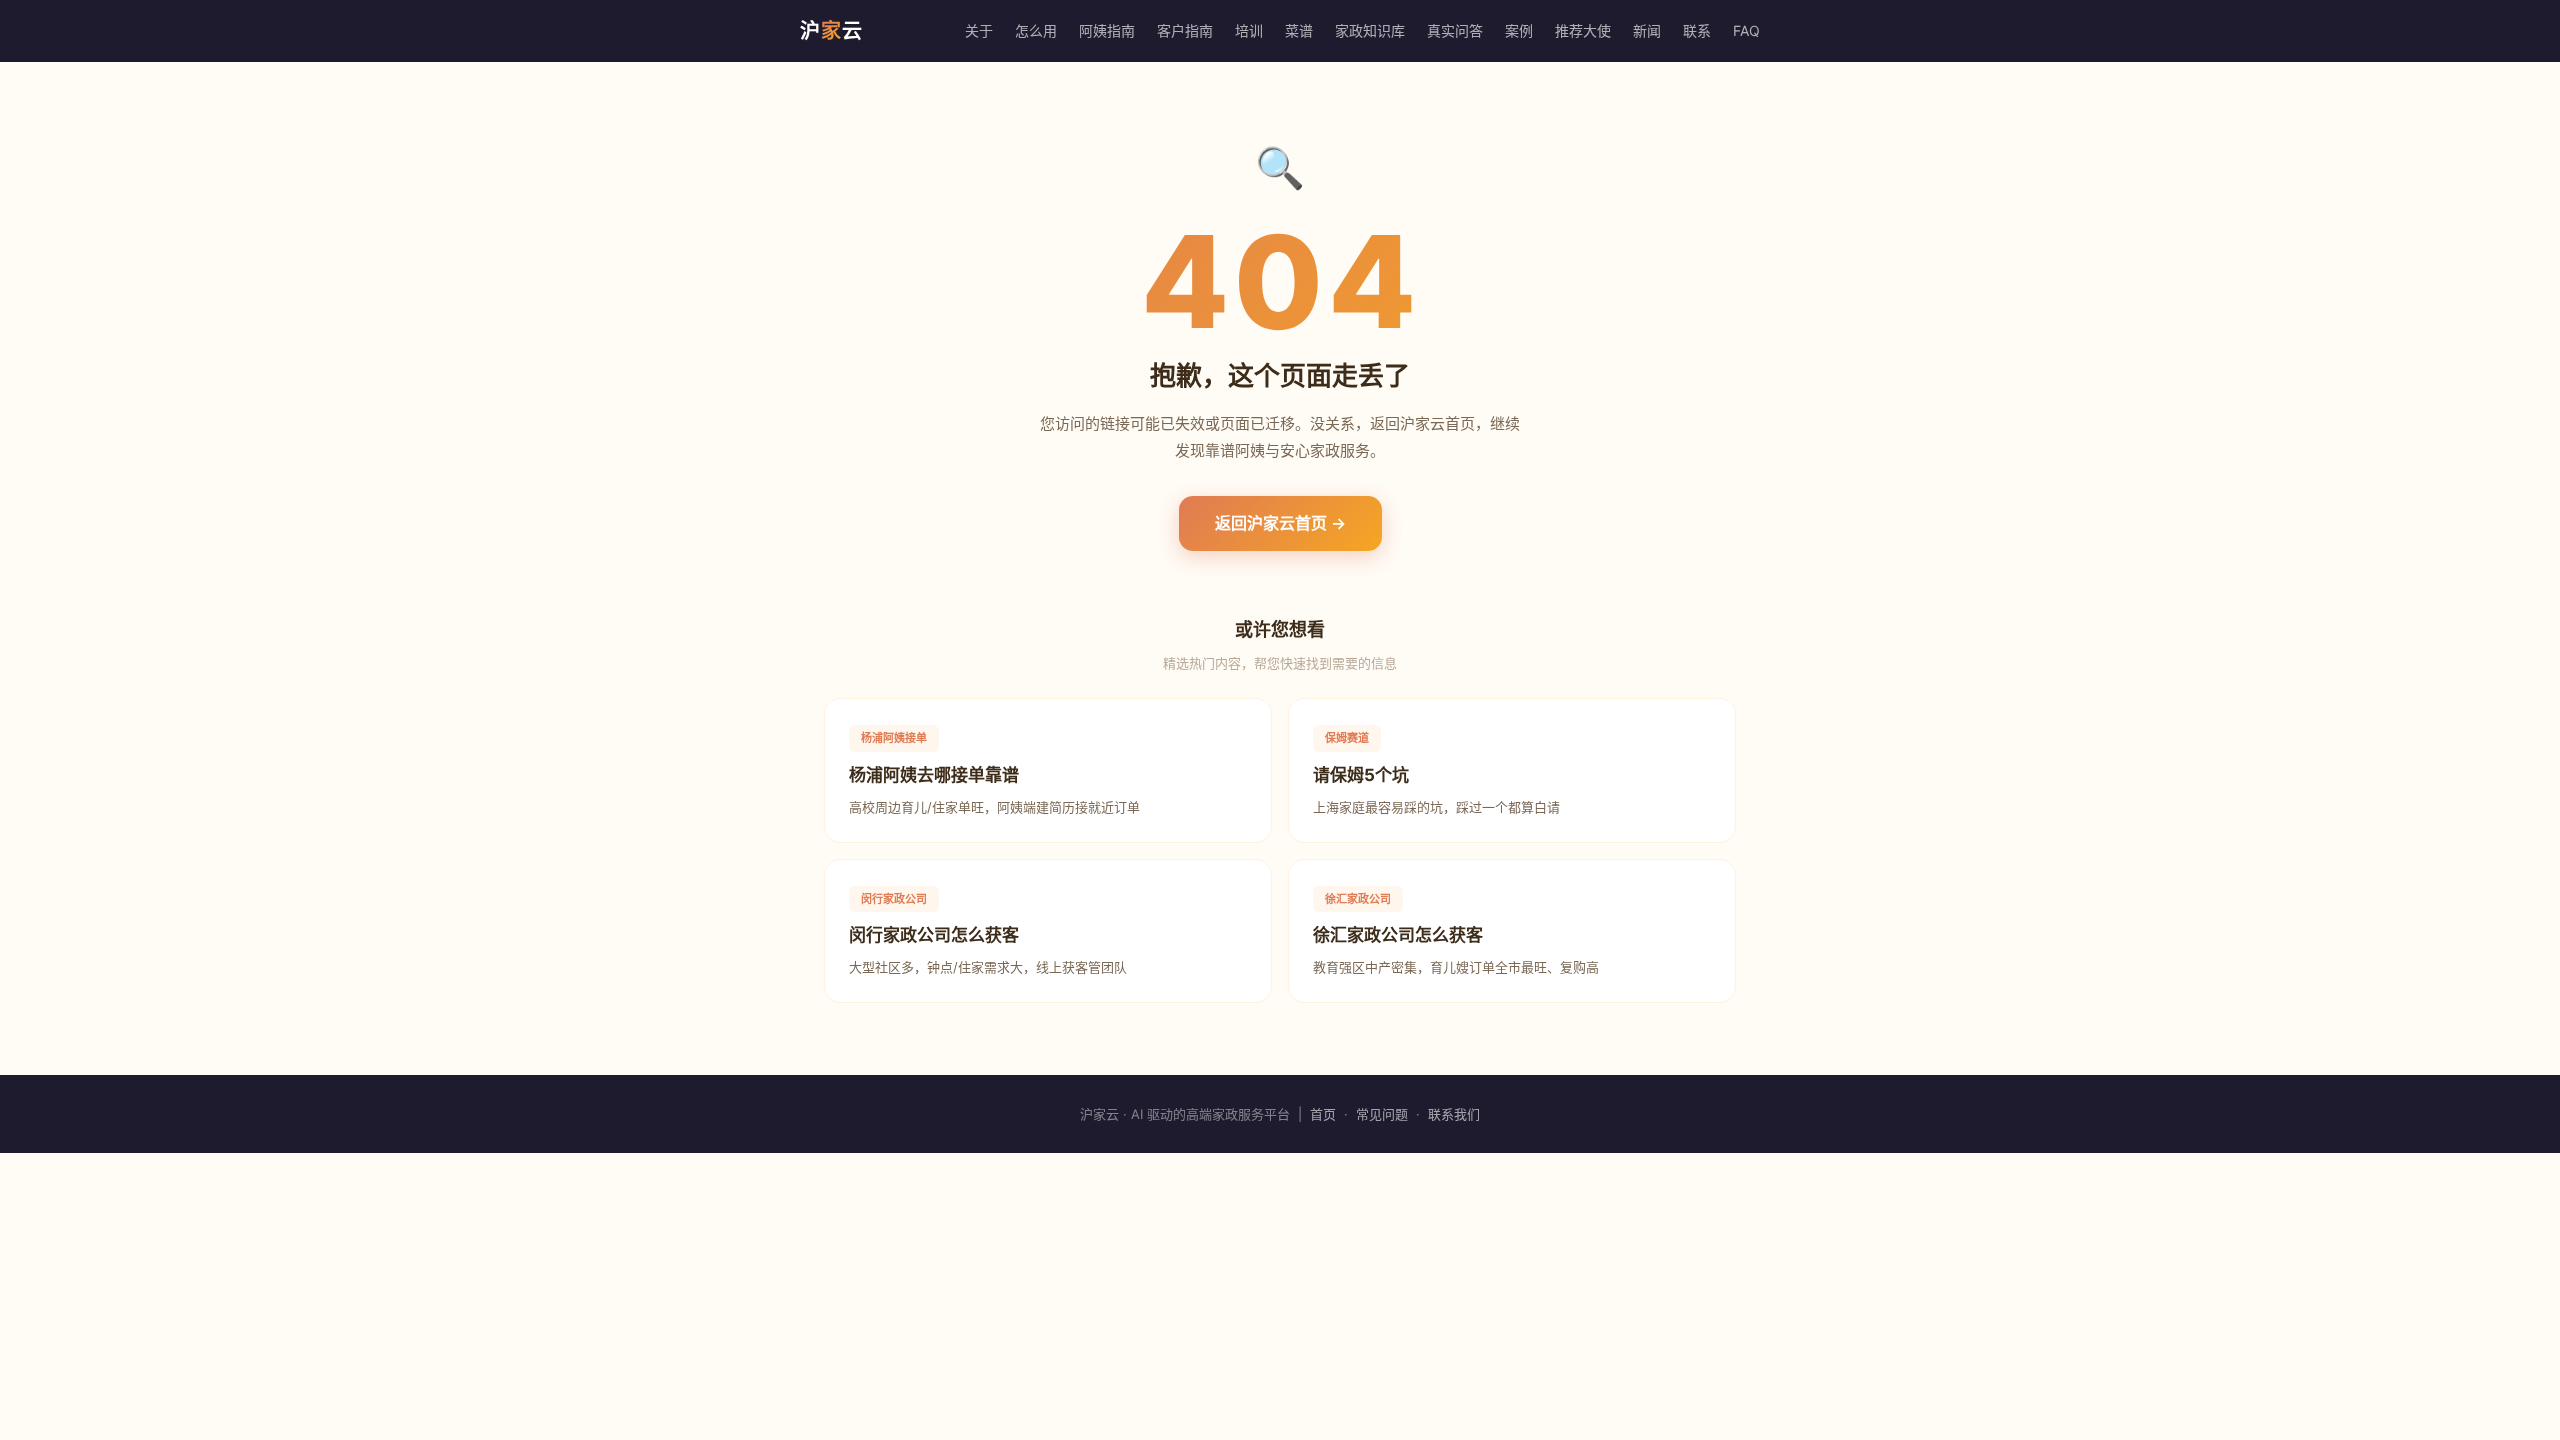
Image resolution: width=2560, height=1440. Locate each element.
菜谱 (1299, 30)
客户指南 (1185, 30)
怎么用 (1036, 30)
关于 (979, 30)
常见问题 (1382, 1114)
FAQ (1746, 30)
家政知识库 (1370, 30)
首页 (1323, 1114)
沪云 (831, 31)
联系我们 (1454, 1114)
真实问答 (1455, 30)
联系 (1697, 30)
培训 (1249, 30)
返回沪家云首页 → (1280, 523)
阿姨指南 (1107, 30)
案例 (1519, 30)
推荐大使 (1583, 30)
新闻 (1647, 30)
